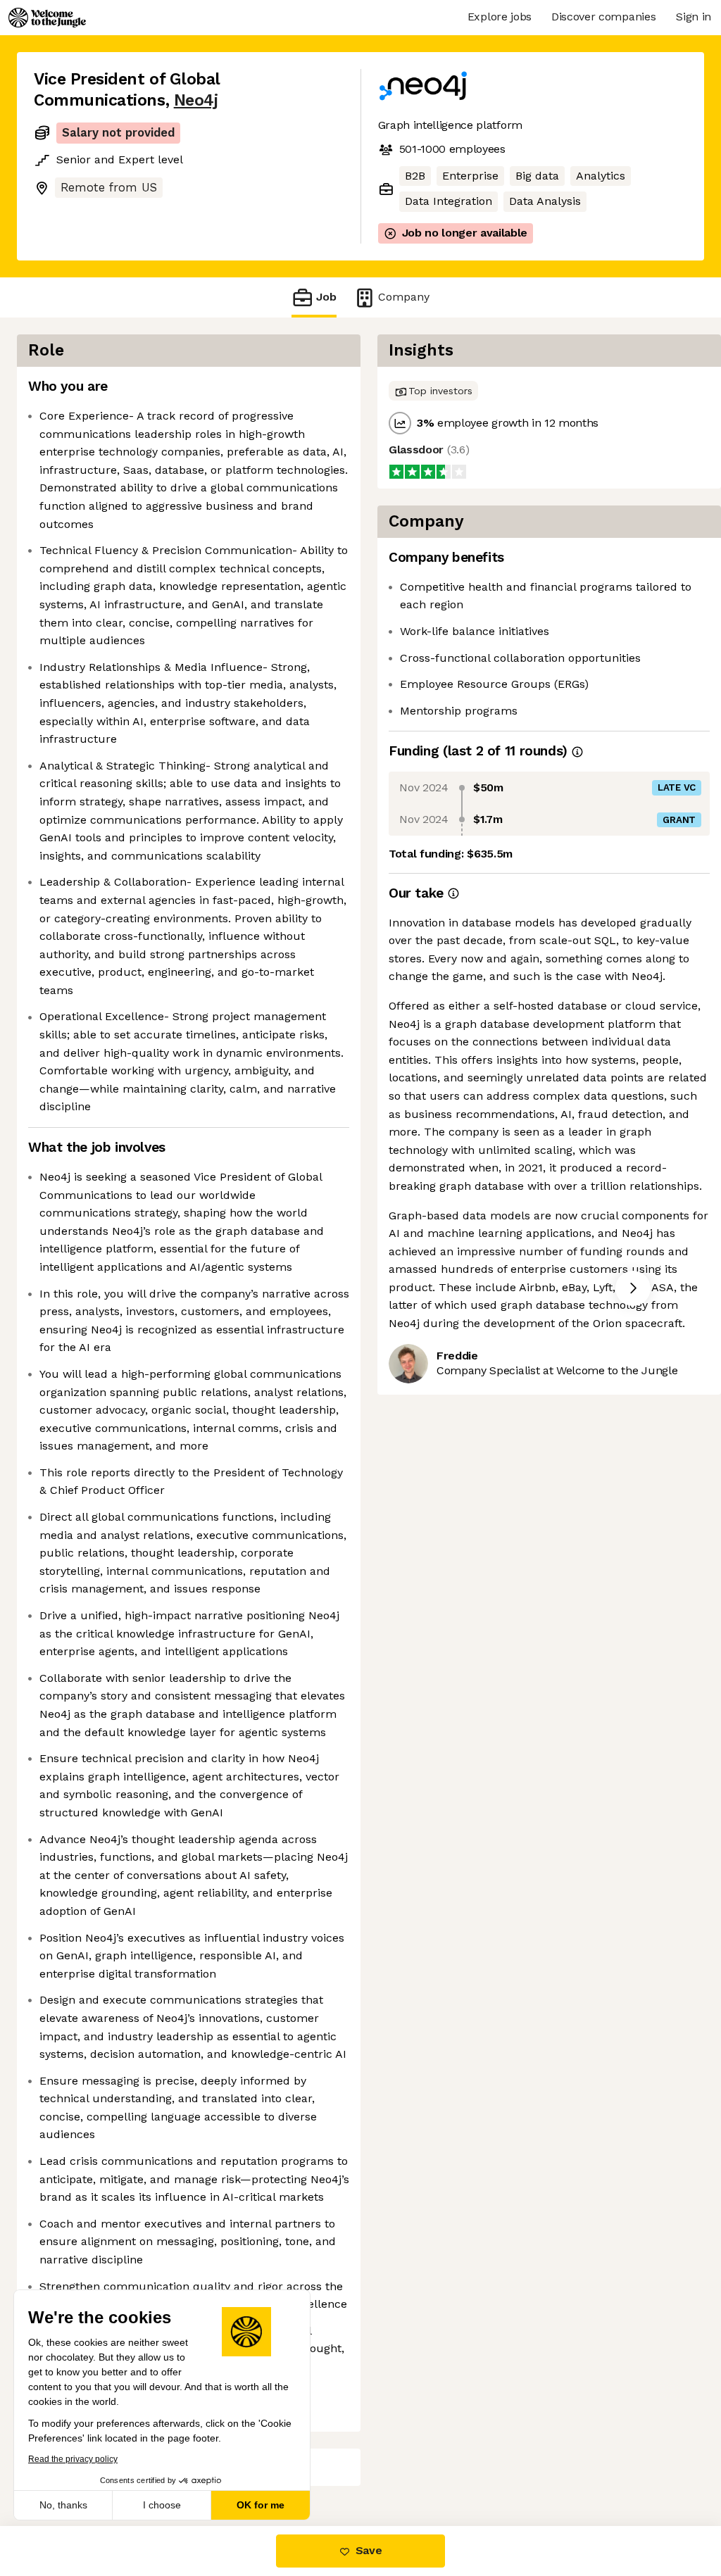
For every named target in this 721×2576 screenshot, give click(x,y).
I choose (162, 2505)
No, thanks (63, 2505)
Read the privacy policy (73, 2459)
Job (326, 297)
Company (404, 297)
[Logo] (47, 18)
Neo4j (196, 100)
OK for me (261, 2505)
